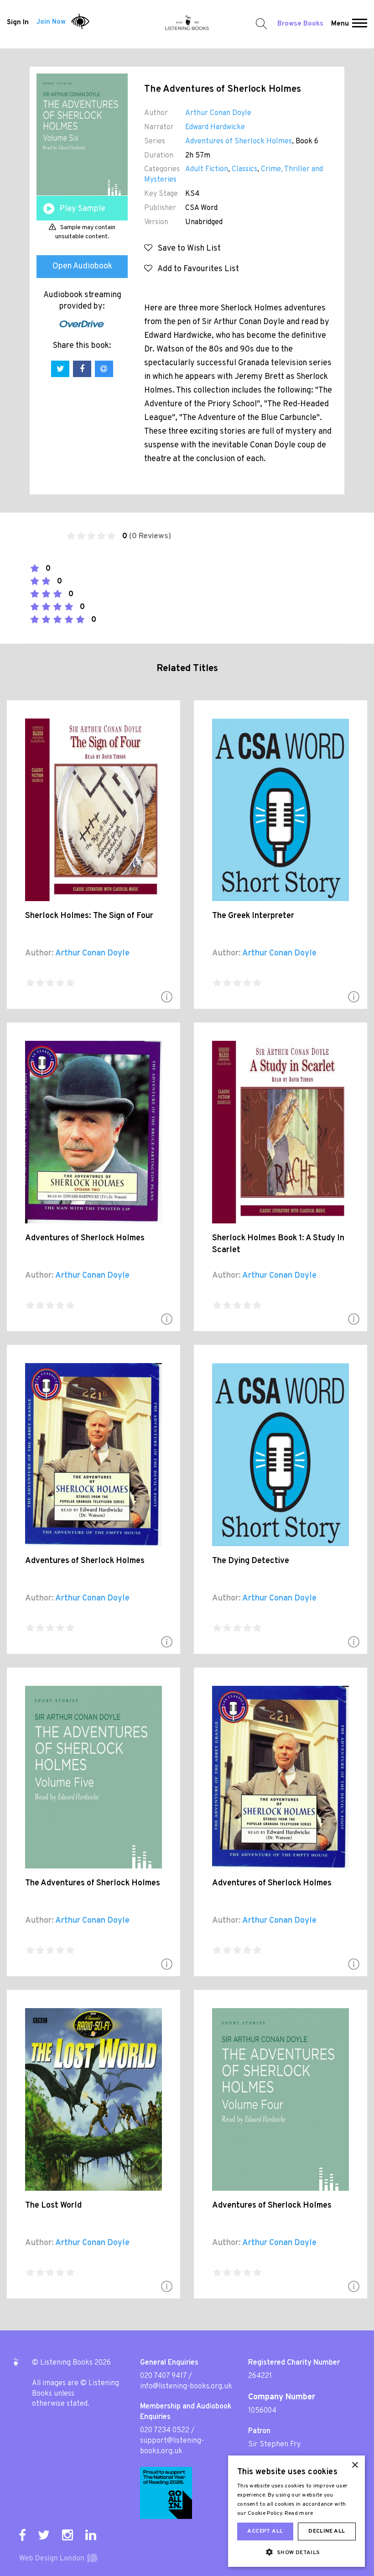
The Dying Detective (251, 1561)
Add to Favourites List (196, 269)
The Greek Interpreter (253, 916)
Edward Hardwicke (215, 127)
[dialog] (296, 2511)
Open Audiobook (82, 266)
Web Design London (52, 2559)
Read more (299, 2513)
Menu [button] (340, 24)
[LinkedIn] (91, 2535)
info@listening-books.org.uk (186, 2387)
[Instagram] (68, 2535)
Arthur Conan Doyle (218, 113)
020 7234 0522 (165, 2430)
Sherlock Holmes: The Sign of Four (89, 916)
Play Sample (82, 209)
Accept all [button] (265, 2531)
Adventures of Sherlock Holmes (239, 142)
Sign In (18, 22)
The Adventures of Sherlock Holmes (93, 1883)
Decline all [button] (327, 2531)
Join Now (51, 22)
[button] (360, 24)
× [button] (355, 2465)
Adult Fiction (207, 169)
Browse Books (300, 24)
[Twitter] (44, 2535)
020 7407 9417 (163, 2376)
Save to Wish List (187, 249)
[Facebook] (22, 2535)
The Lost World (53, 2206)
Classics (244, 169)
